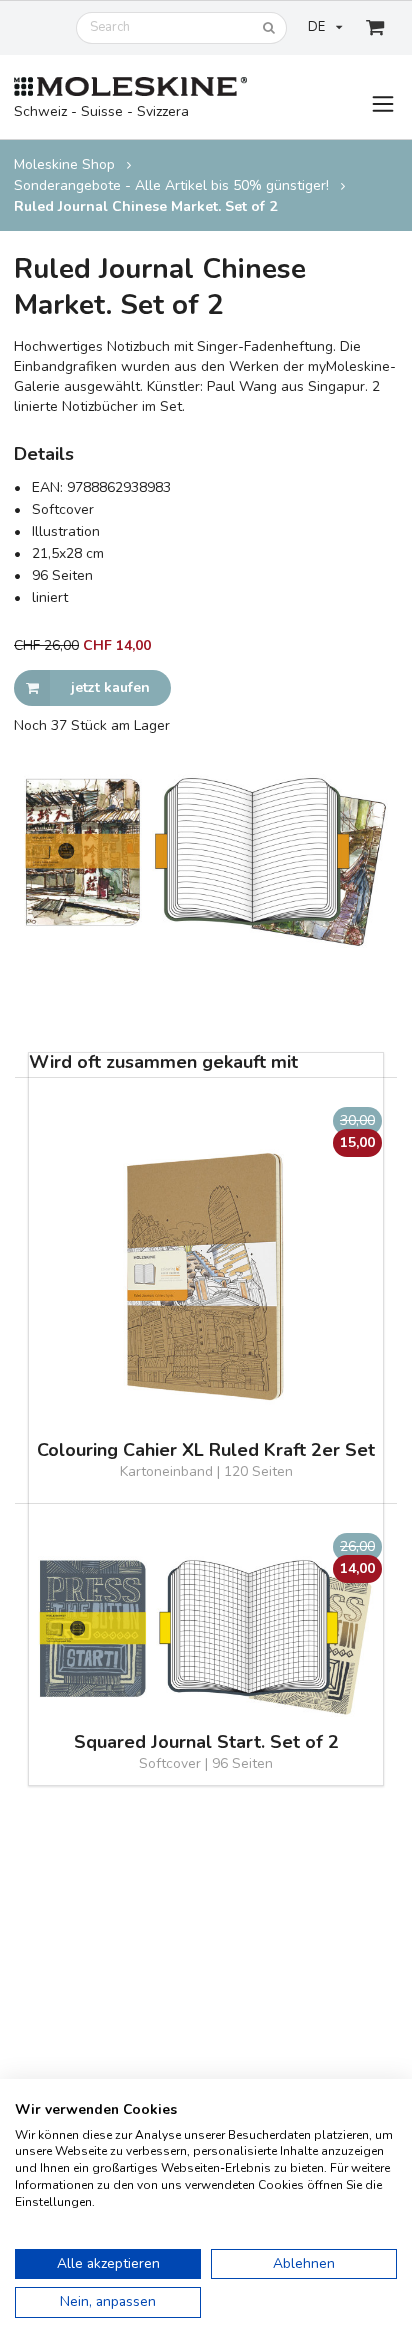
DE (316, 27)
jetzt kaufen (110, 687)
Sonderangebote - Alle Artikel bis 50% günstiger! (171, 185)
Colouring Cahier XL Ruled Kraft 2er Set (206, 1450)
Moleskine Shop (64, 164)
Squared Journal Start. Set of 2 (206, 1742)
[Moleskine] (130, 87)
